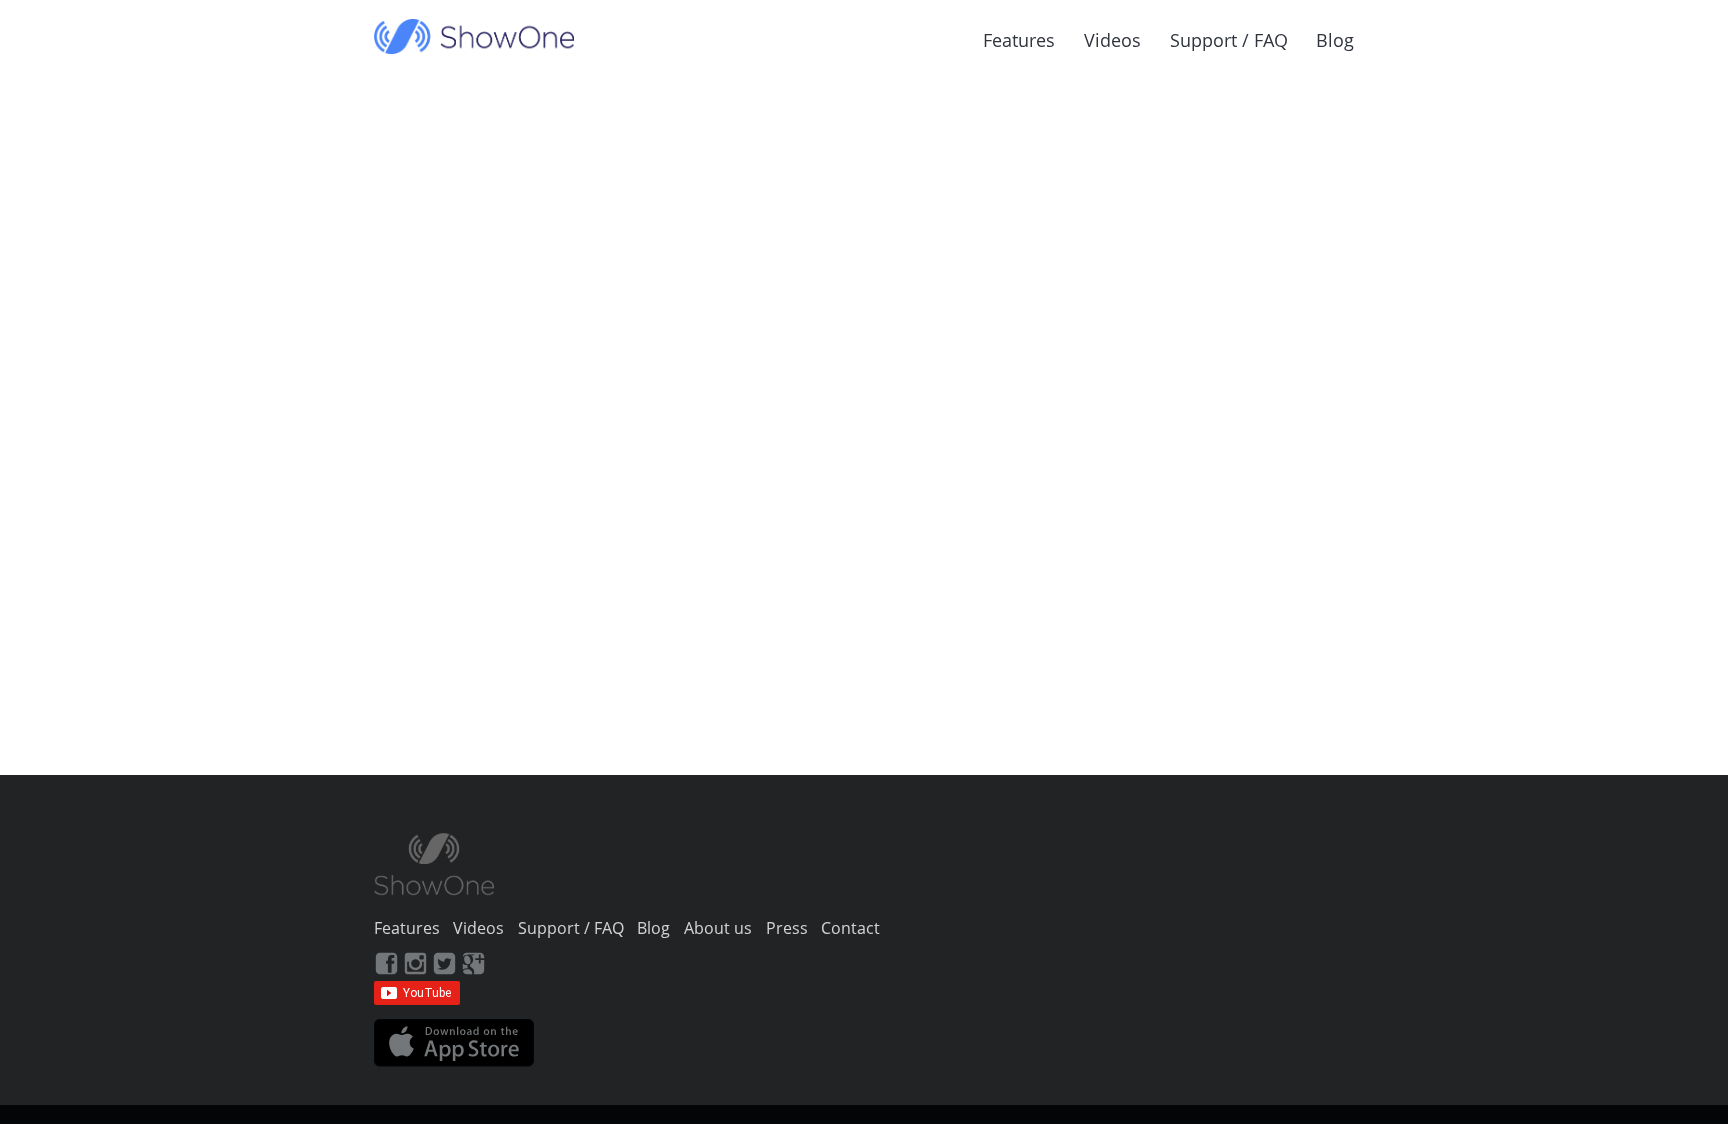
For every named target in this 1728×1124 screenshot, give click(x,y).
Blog (1335, 40)
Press (787, 928)
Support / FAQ (1229, 40)
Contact (850, 928)
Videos (1112, 40)
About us (718, 928)
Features (1019, 40)
